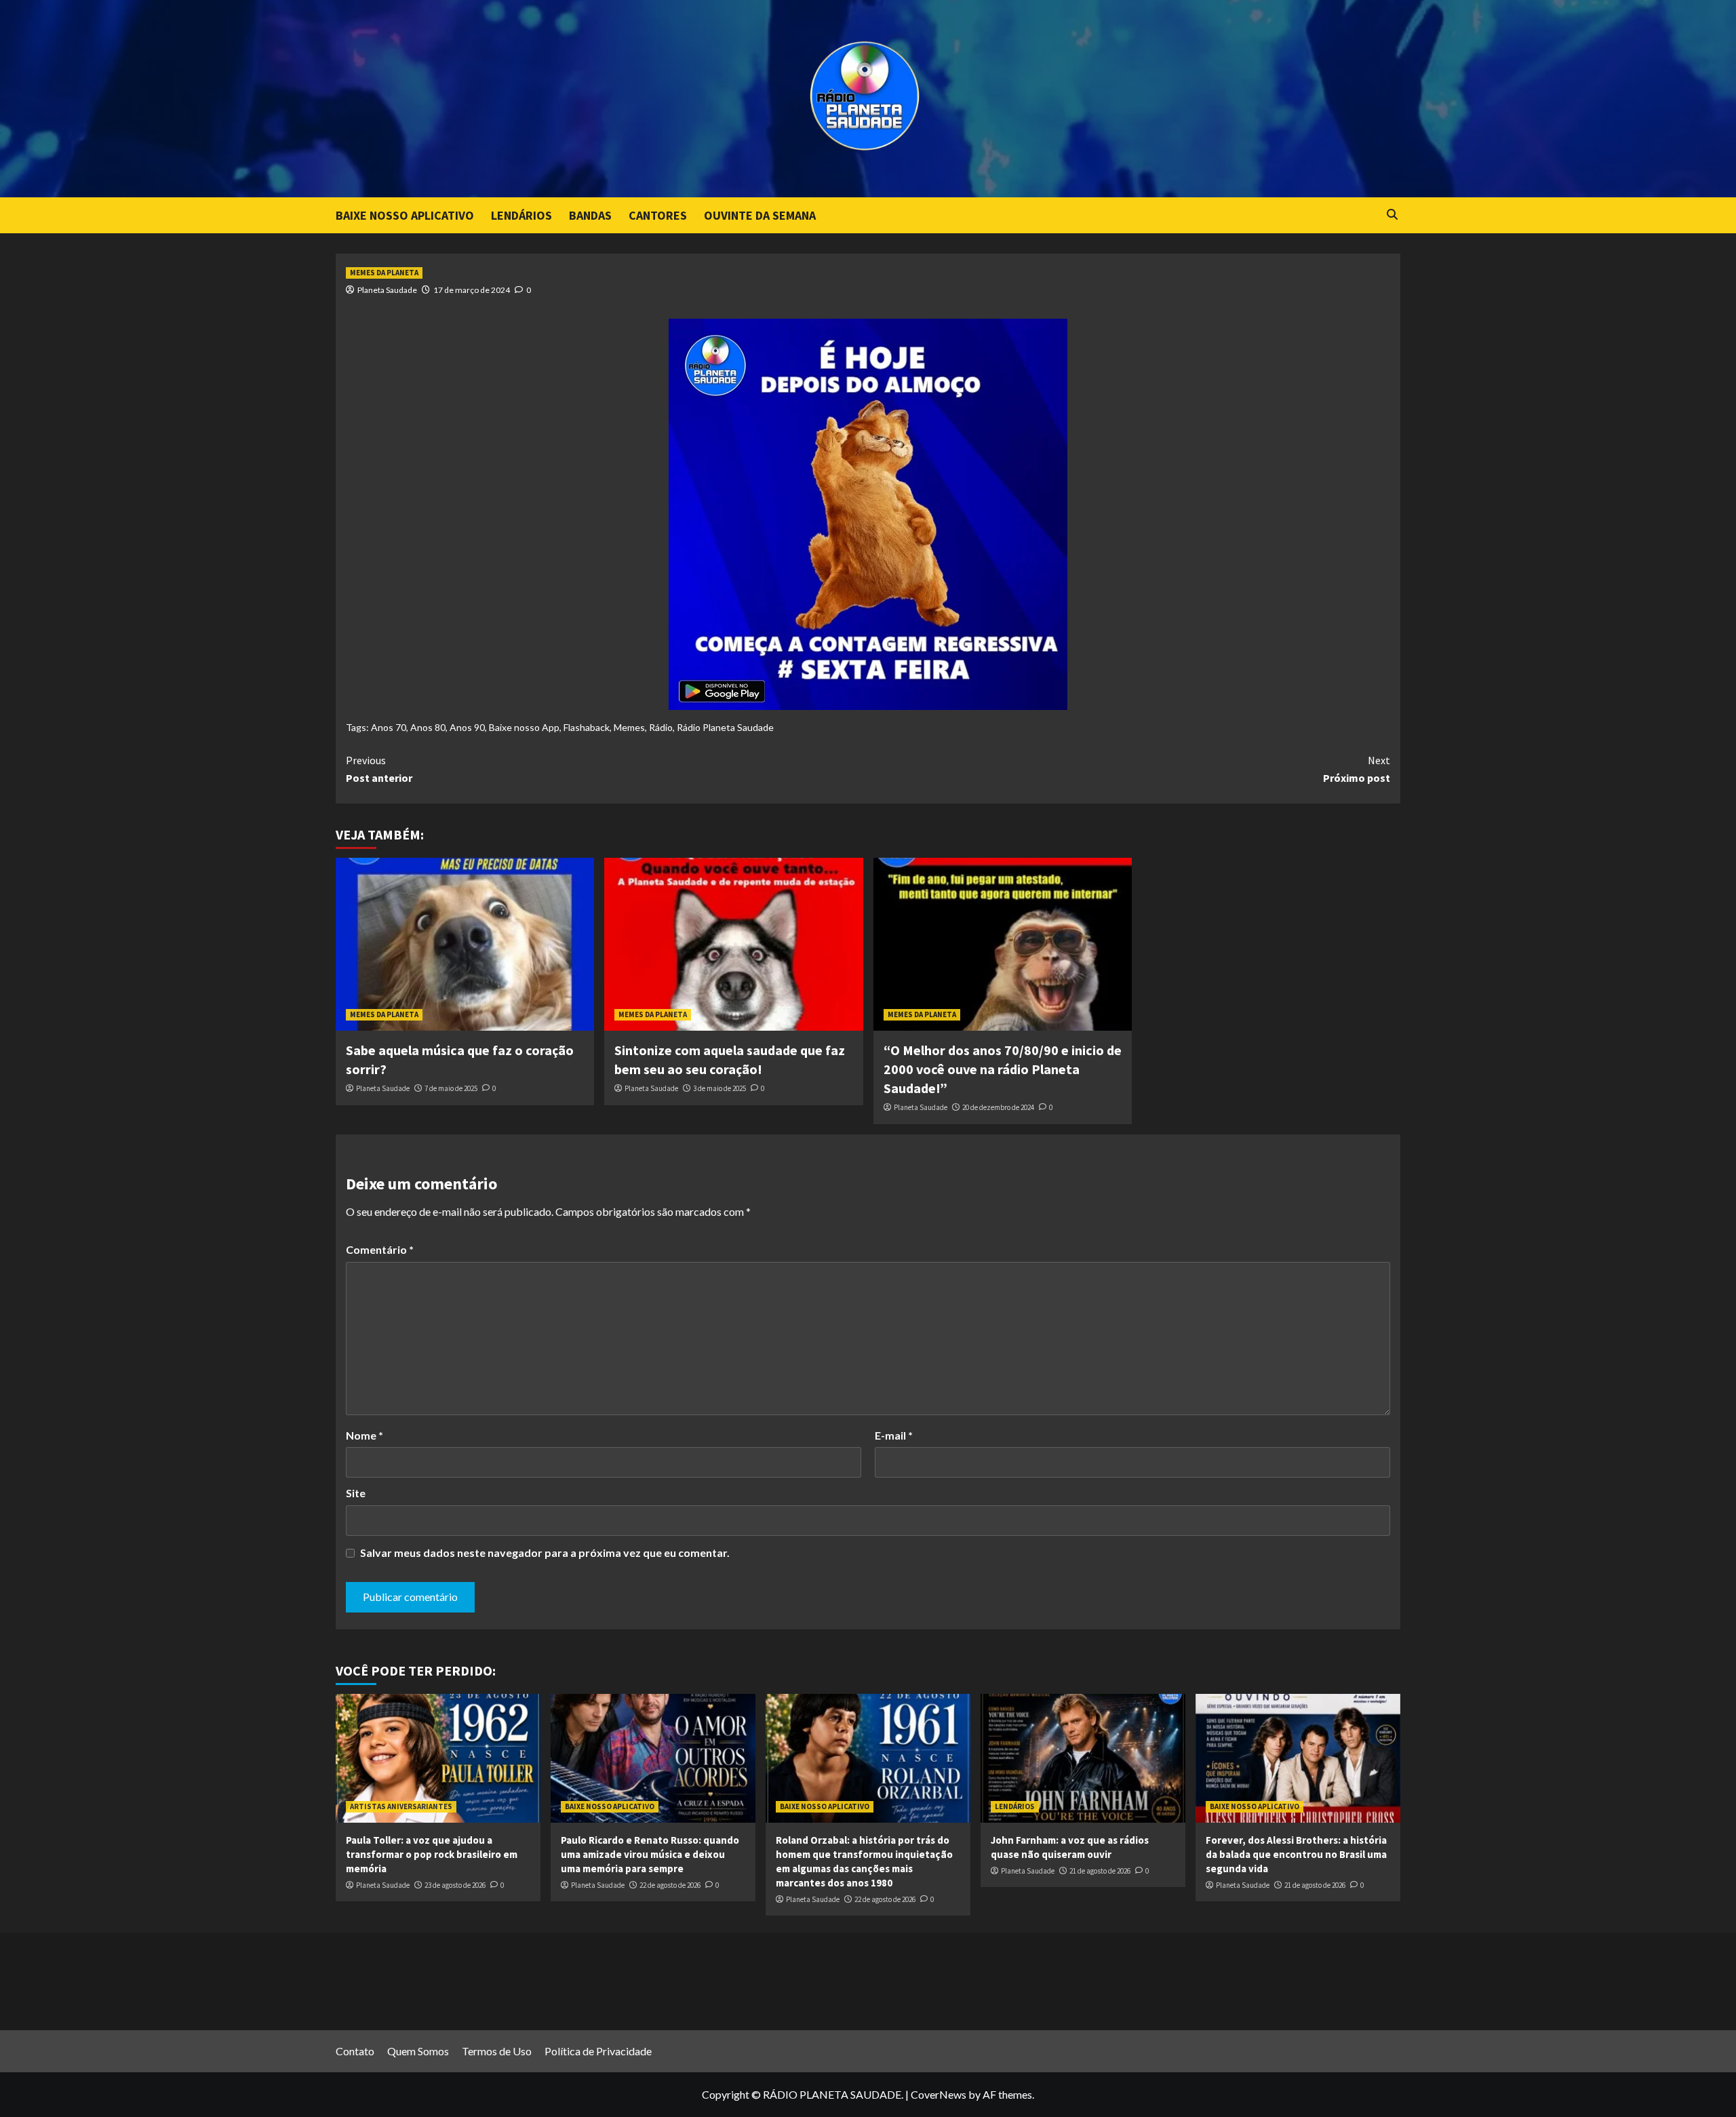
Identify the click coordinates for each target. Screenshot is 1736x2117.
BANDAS (590, 215)
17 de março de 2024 (472, 290)
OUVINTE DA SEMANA (760, 215)
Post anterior (379, 769)
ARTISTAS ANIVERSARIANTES (401, 1806)
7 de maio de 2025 (451, 1088)
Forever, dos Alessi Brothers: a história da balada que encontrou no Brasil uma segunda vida (1296, 1854)
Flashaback (587, 727)
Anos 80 (428, 727)
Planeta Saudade (387, 290)
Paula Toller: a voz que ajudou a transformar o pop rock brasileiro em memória (432, 1854)
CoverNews (939, 2094)
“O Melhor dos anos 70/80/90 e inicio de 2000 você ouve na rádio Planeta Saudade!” (1003, 1069)
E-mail (894, 1435)
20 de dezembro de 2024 (998, 1107)
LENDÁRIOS (521, 215)
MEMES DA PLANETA (384, 273)
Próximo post (1357, 769)
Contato (355, 2051)
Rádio (661, 727)
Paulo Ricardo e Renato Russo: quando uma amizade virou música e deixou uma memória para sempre (650, 1854)
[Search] (1392, 215)
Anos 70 (389, 727)
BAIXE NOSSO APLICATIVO (405, 215)
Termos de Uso (497, 2051)
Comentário (380, 1249)
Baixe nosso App (524, 727)
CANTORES (658, 215)
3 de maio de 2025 (719, 1088)
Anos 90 (467, 727)
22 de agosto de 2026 (670, 1885)
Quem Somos (418, 2051)
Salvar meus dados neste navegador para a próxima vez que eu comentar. (545, 1552)
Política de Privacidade (598, 2051)
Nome (364, 1435)
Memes (629, 727)
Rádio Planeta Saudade (725, 727)
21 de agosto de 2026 (1100, 1871)
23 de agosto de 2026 (455, 1885)
